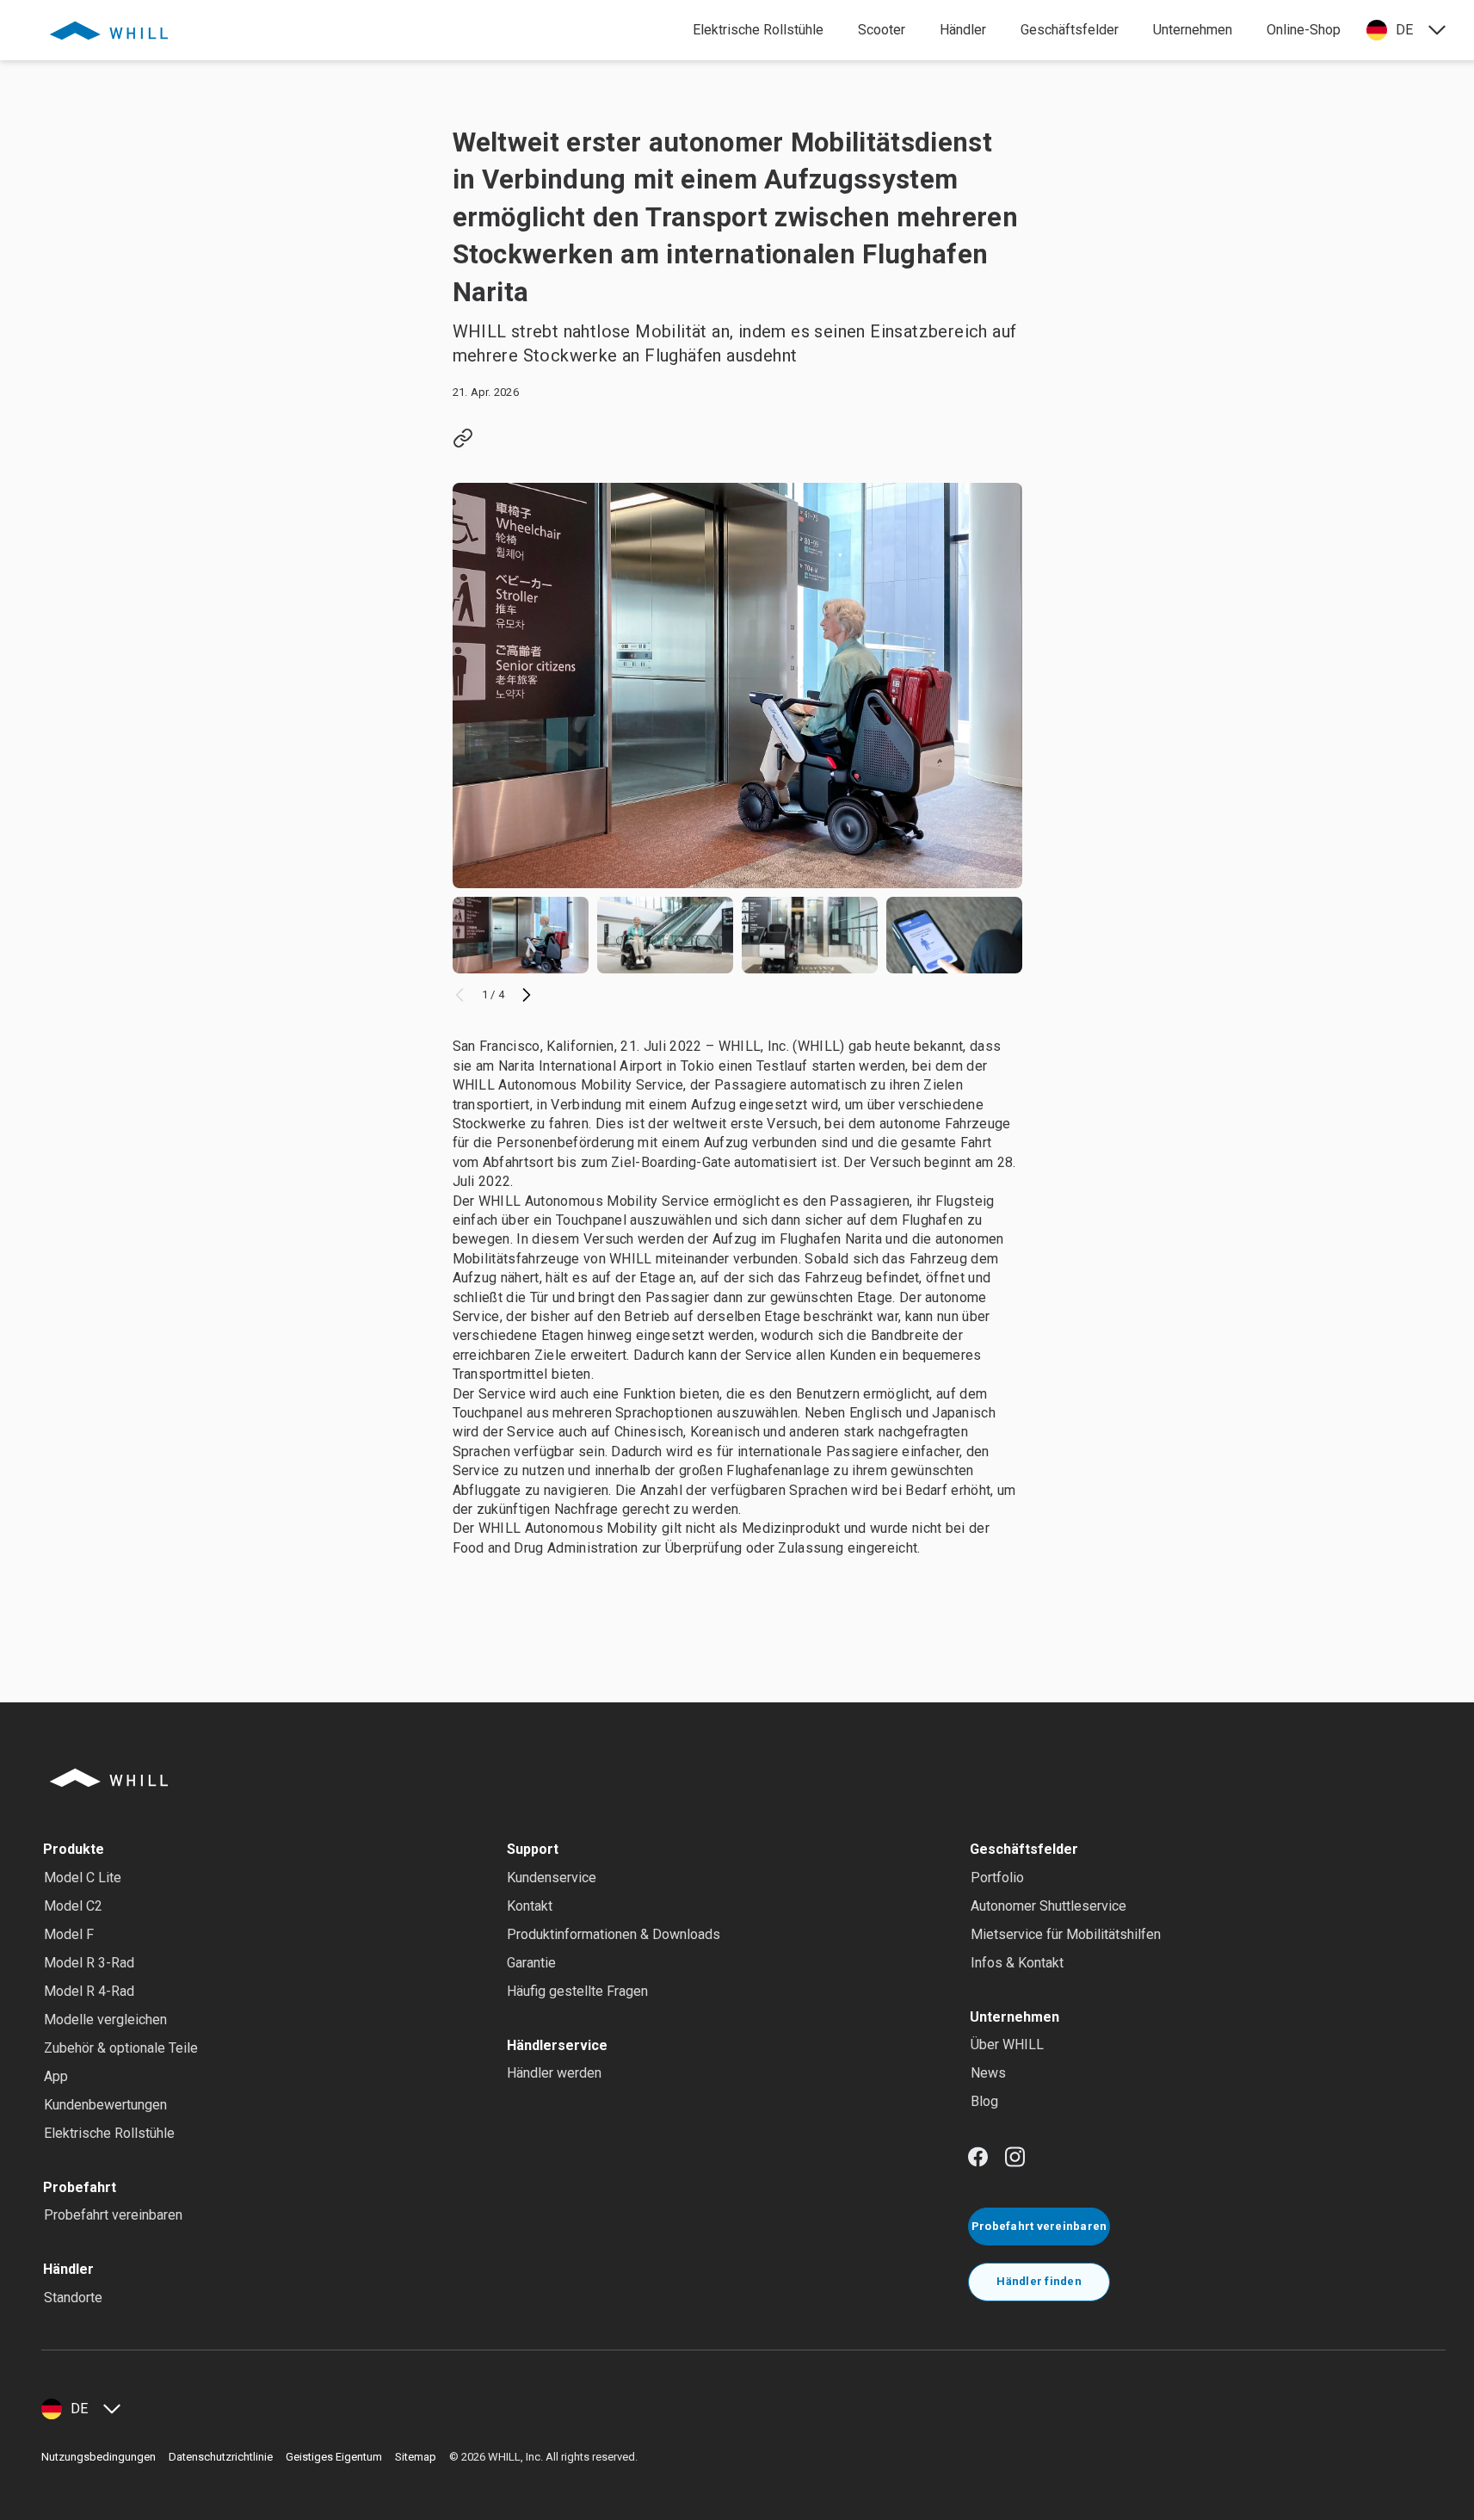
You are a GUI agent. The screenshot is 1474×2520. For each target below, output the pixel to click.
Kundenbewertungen (105, 2105)
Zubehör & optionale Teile (121, 2048)
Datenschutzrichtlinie (221, 2457)
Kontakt (530, 1906)
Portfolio (997, 1878)
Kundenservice (552, 1878)
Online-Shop (1304, 30)
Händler (963, 30)
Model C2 (73, 1906)
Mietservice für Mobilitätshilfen (1066, 1934)
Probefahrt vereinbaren (113, 2215)
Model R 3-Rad (89, 1963)
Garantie (531, 1963)
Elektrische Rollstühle (109, 2133)
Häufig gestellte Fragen (577, 1991)
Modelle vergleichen (105, 2020)
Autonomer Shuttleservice (1048, 1906)
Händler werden (554, 2073)
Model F (69, 1934)
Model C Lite (83, 1878)
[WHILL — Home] (109, 30)
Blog (984, 2101)
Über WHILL (1007, 2044)
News (988, 2073)
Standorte (73, 2298)
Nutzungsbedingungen (99, 2457)
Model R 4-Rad (89, 1991)
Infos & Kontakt (1017, 1963)
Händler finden (1039, 2281)
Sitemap (416, 2457)
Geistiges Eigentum (334, 2457)
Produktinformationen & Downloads (614, 1934)
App (56, 2076)
